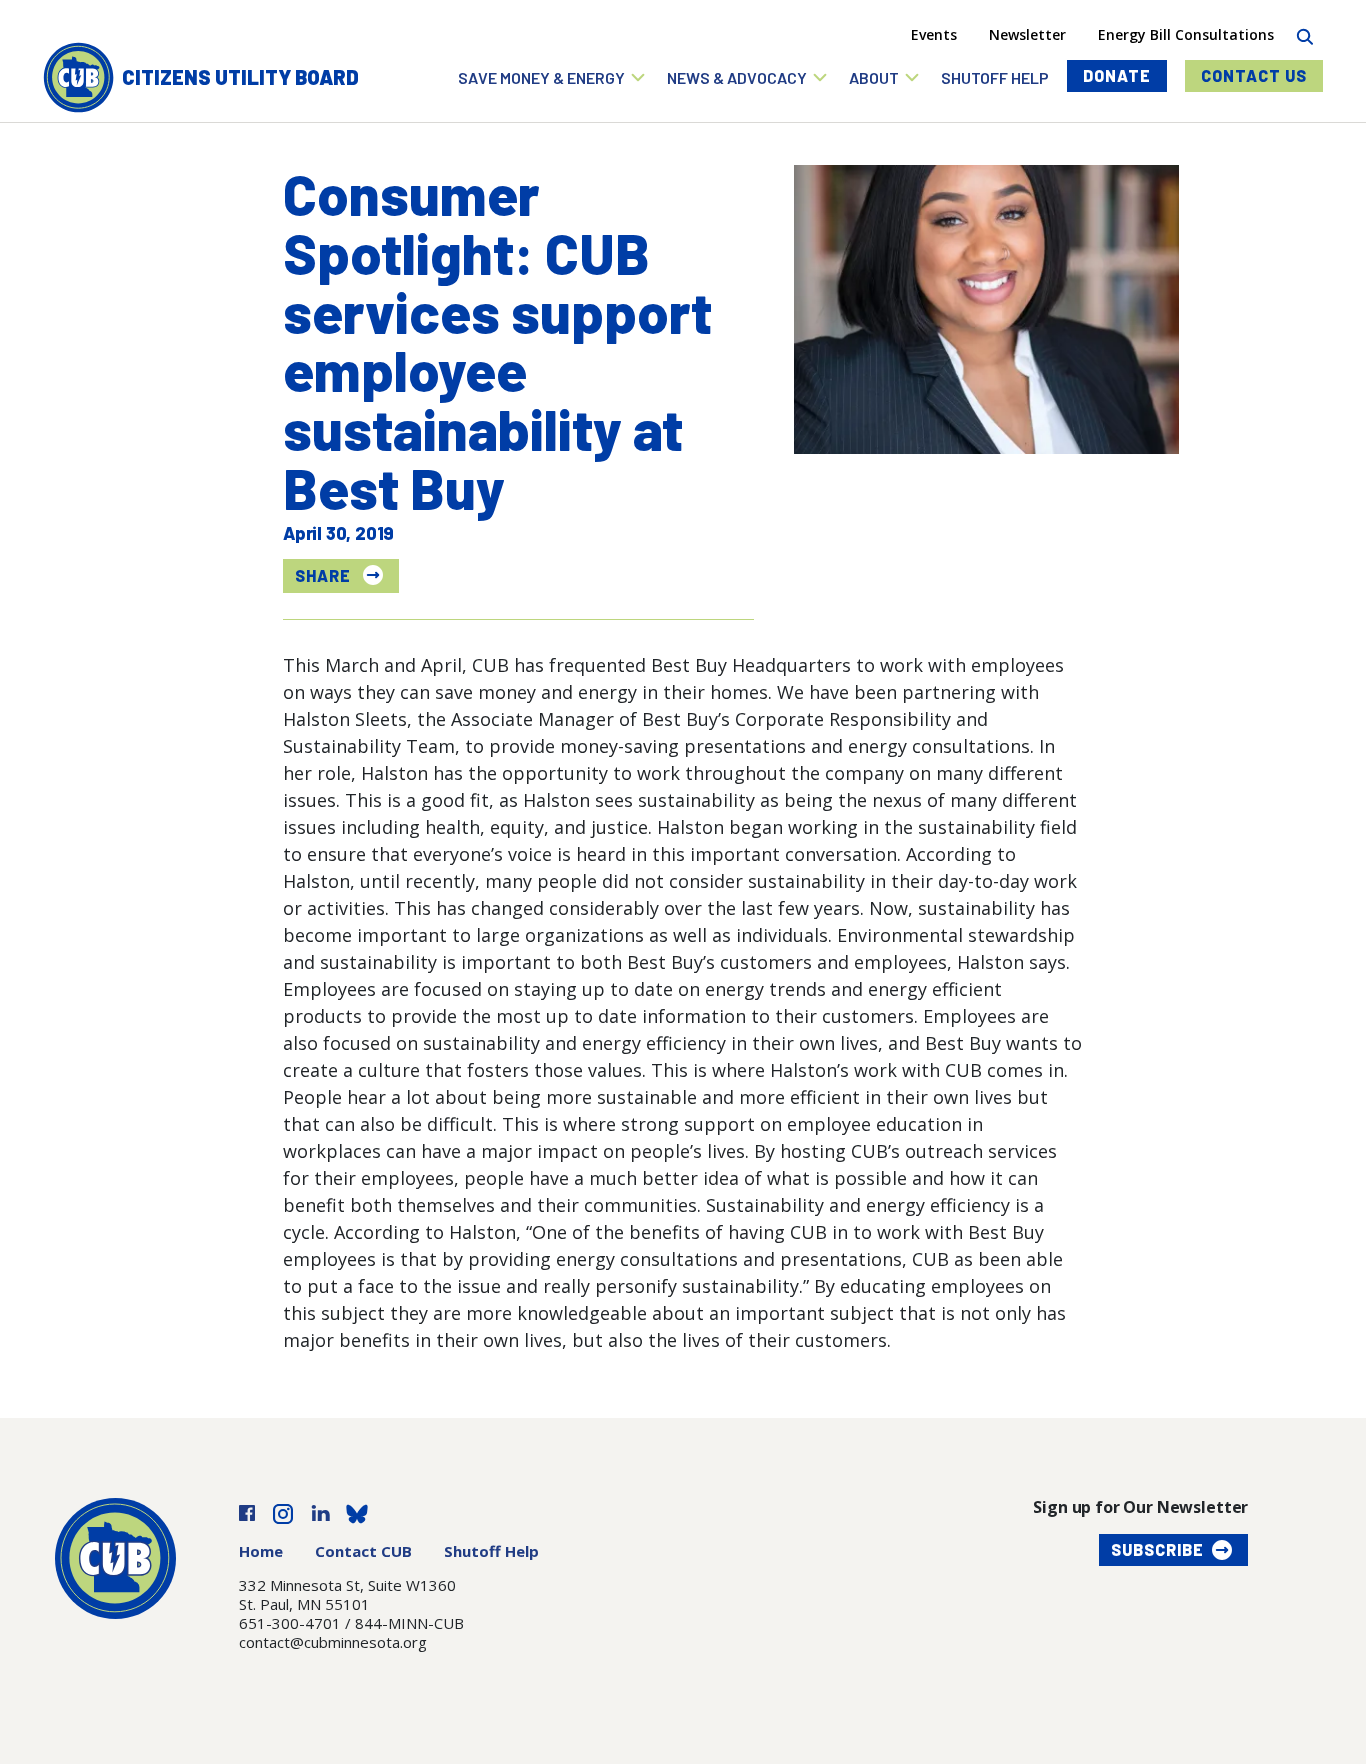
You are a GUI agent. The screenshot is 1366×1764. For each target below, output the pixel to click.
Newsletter (1027, 34)
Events (934, 34)
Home (261, 1551)
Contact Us (1254, 75)
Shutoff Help (491, 1551)
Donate (1117, 75)
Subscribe (1157, 1549)
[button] (552, 77)
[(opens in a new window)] (247, 1511)
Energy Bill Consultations (1186, 34)
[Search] (1304, 34)
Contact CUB (363, 1551)
